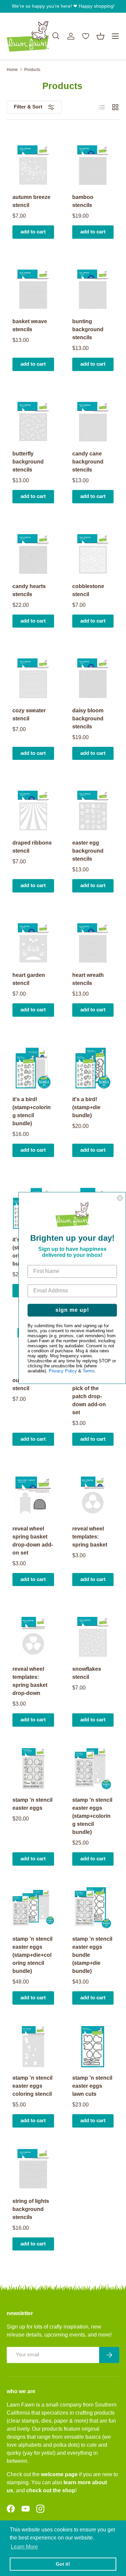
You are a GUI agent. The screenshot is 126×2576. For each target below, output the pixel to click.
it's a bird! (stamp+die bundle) (86, 1107)
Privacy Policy (63, 1371)
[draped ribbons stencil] (33, 811)
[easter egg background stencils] (93, 811)
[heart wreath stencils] (93, 944)
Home (12, 70)
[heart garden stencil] (33, 944)
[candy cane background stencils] (93, 423)
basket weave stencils (30, 325)
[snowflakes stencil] (93, 1638)
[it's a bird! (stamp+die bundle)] (93, 1068)
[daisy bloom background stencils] (93, 679)
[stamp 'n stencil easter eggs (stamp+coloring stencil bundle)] (93, 1769)
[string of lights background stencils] (33, 2170)
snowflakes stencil (87, 1673)
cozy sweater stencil (29, 714)
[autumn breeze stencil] (33, 166)
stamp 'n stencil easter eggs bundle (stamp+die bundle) (92, 1955)
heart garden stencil (29, 979)
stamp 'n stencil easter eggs (32, 1804)
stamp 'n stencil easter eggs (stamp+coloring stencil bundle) (92, 1816)
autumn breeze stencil (31, 201)
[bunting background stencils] (93, 290)
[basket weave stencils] (33, 290)
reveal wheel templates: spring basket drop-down (30, 1681)
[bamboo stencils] (93, 166)
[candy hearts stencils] (33, 555)
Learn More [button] (24, 2547)
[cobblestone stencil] (93, 555)
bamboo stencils (83, 201)
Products (32, 70)
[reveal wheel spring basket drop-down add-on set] (33, 1497)
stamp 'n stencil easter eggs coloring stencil (32, 2086)
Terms (89, 1371)
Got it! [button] (63, 2564)
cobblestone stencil (88, 590)
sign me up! (72, 1310)
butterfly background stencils (28, 462)
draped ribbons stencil (32, 847)
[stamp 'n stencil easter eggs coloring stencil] (33, 2047)
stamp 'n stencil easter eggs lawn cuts (92, 2086)
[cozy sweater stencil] (33, 679)
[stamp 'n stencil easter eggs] (33, 1769)
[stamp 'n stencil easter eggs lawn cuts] (93, 2047)
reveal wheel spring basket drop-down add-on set (33, 1541)
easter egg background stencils (88, 851)
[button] (100, 36)
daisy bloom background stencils (88, 719)
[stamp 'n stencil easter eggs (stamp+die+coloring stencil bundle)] (33, 1908)
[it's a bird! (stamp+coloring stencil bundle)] (33, 1068)
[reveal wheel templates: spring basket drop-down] (33, 1638)
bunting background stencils (88, 329)
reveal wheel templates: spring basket (90, 1537)
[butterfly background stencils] (33, 423)
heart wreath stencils (88, 979)
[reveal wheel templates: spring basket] (93, 1497)
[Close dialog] (120, 1198)
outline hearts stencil (30, 1384)
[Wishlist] (86, 36)
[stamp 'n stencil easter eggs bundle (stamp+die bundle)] (93, 1908)
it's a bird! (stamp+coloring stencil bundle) (32, 1111)
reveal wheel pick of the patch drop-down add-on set (89, 1396)
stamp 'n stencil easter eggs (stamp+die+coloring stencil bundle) (32, 1955)
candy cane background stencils (88, 462)
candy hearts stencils (29, 590)
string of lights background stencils (31, 2209)
